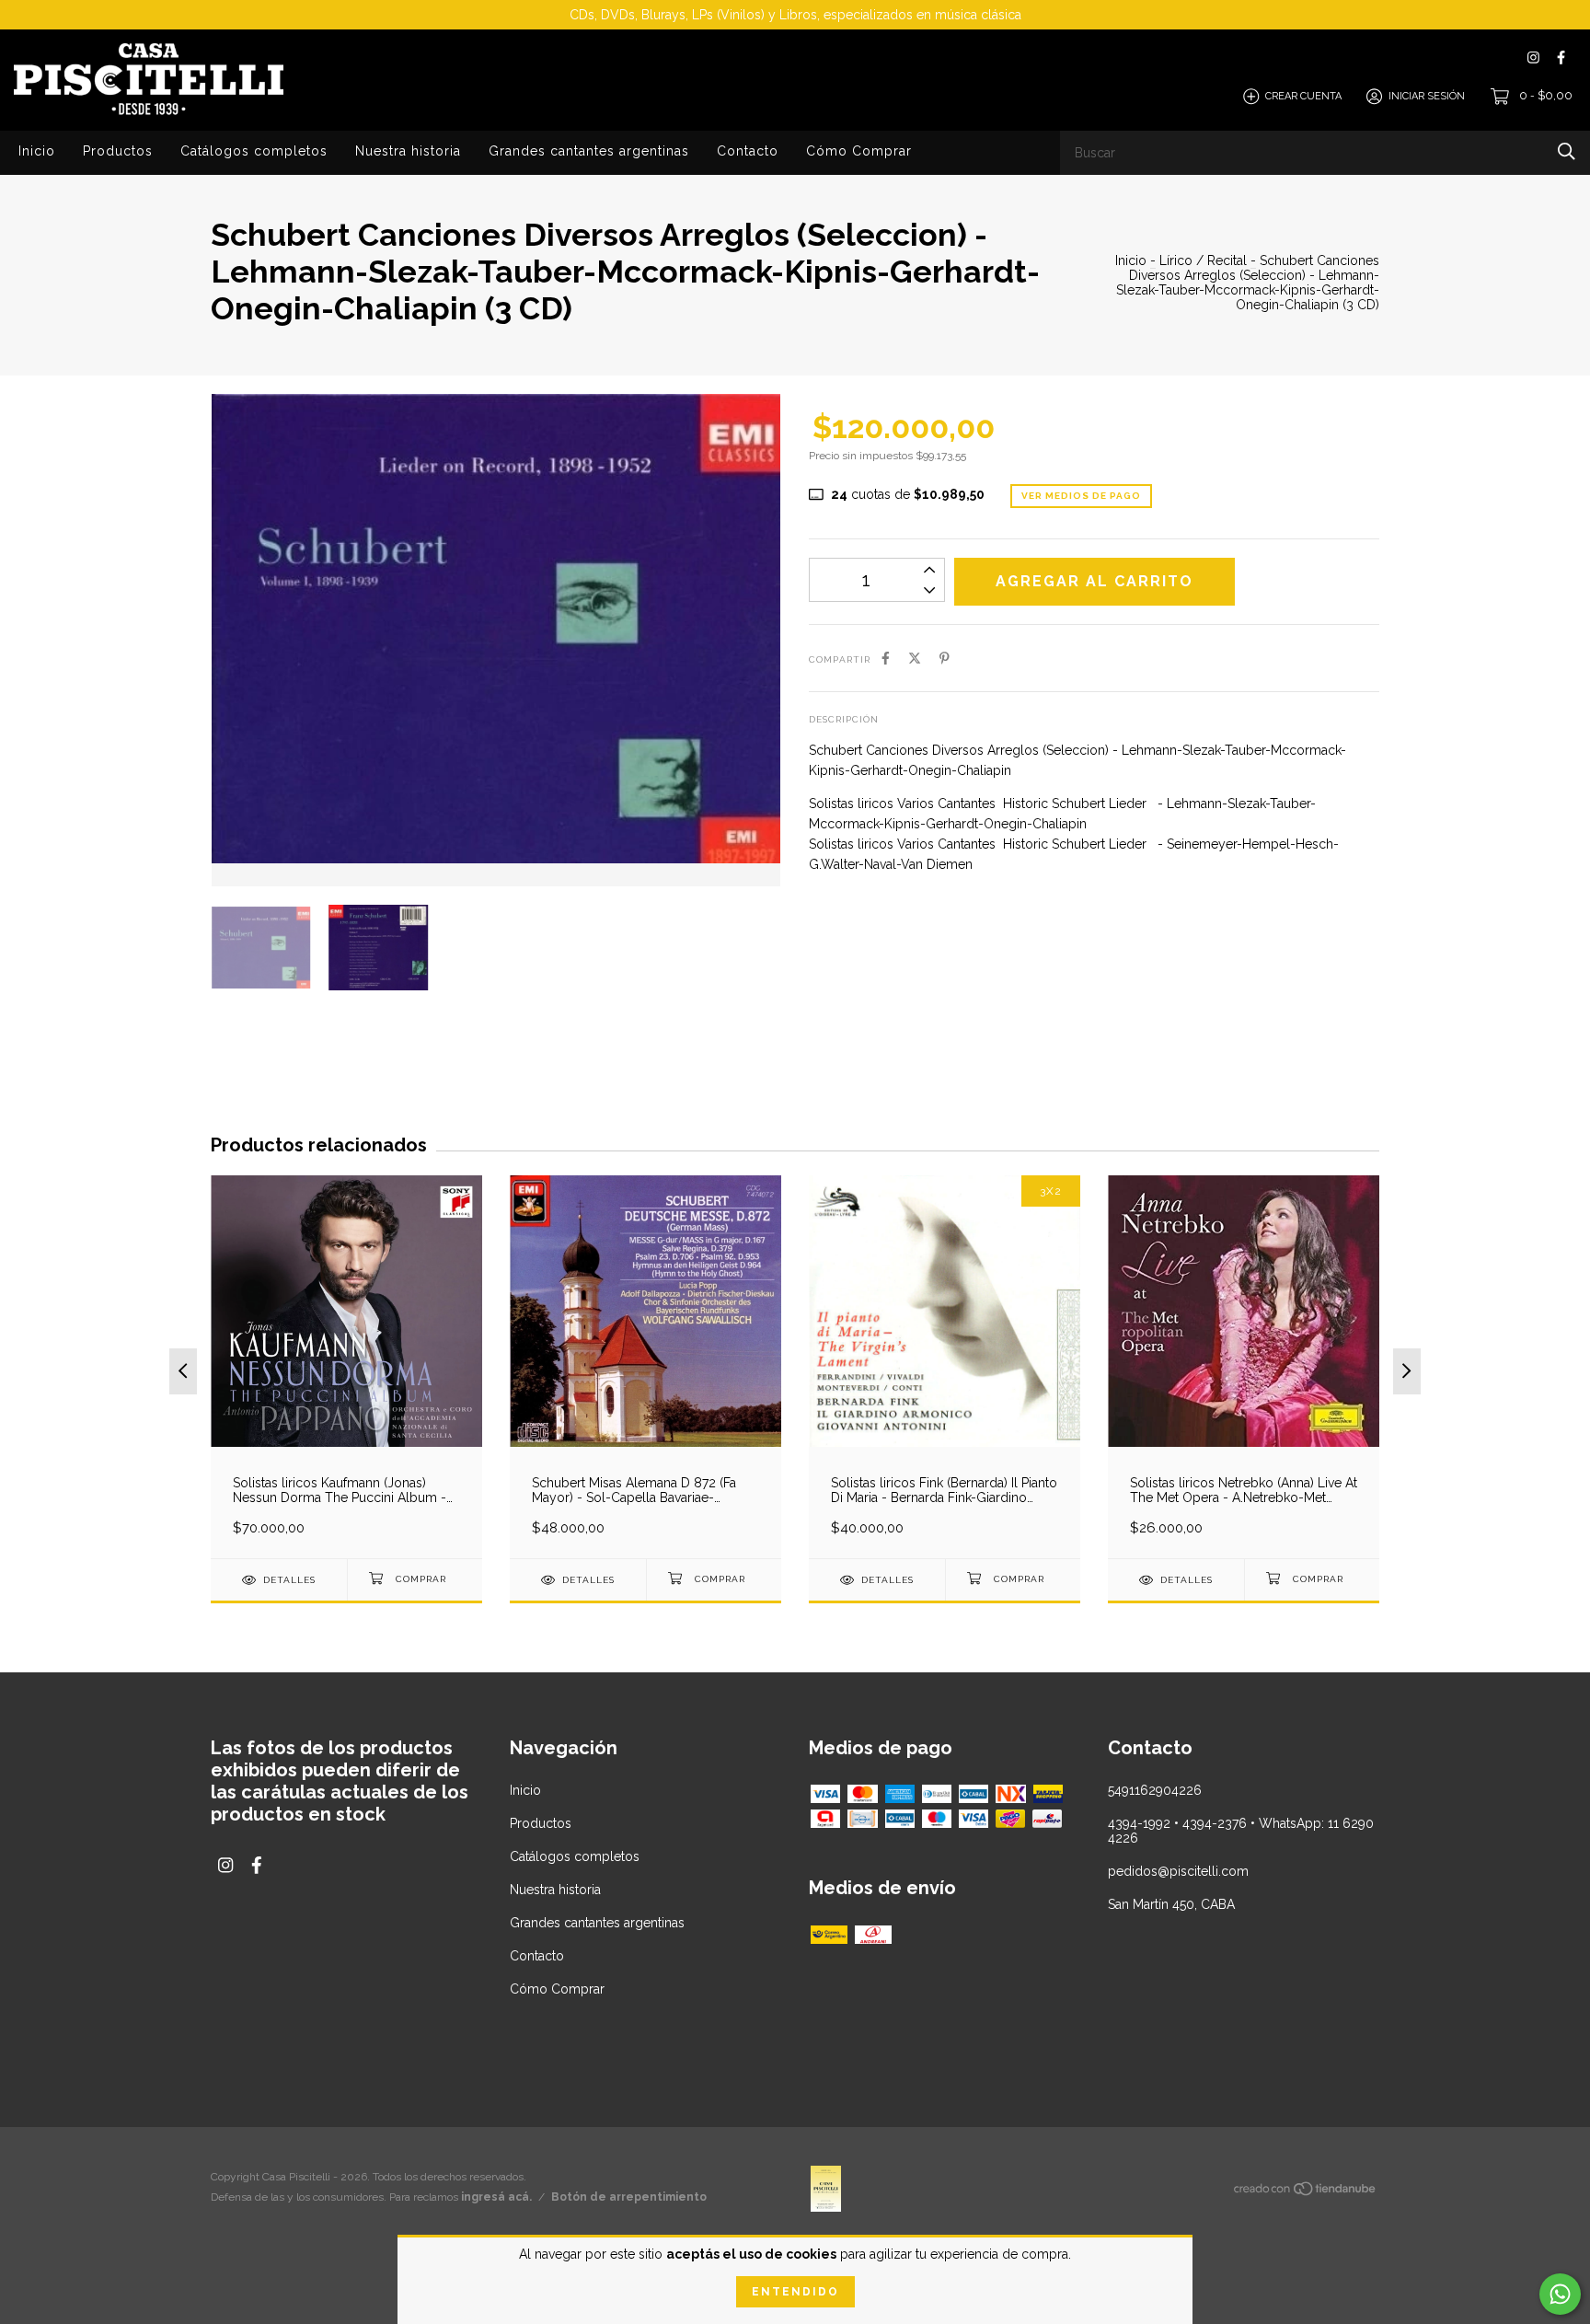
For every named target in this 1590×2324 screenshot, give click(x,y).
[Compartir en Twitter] (915, 658)
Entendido (795, 2292)
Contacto (748, 151)
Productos (118, 151)
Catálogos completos (254, 151)
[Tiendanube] (1306, 2192)
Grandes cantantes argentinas (589, 151)
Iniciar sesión (1427, 96)
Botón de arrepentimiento (629, 2197)
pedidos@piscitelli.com (1178, 1871)
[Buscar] (1567, 151)
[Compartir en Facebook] (886, 658)
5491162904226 (1155, 1790)
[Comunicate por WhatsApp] (1560, 2294)
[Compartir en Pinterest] (945, 658)
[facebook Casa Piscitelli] (1561, 58)
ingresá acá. (496, 2197)
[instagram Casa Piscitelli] (1533, 58)
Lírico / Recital (1203, 260)
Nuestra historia (408, 151)
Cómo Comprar (859, 151)
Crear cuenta (1303, 96)
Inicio (37, 151)
